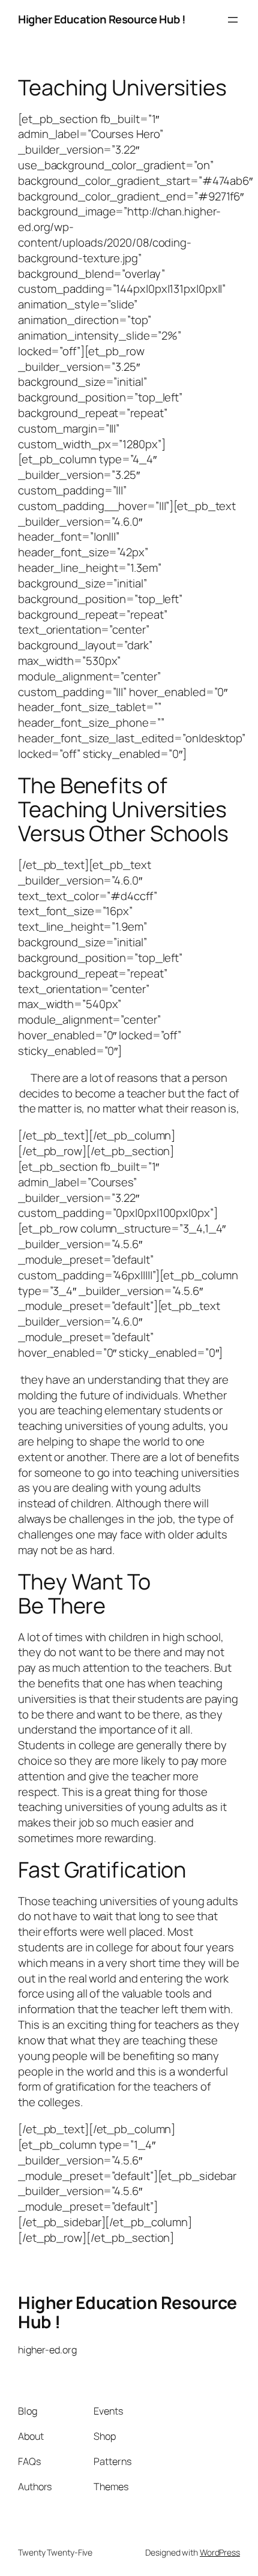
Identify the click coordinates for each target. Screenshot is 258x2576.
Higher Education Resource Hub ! (102, 19)
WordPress (220, 2552)
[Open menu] (233, 20)
